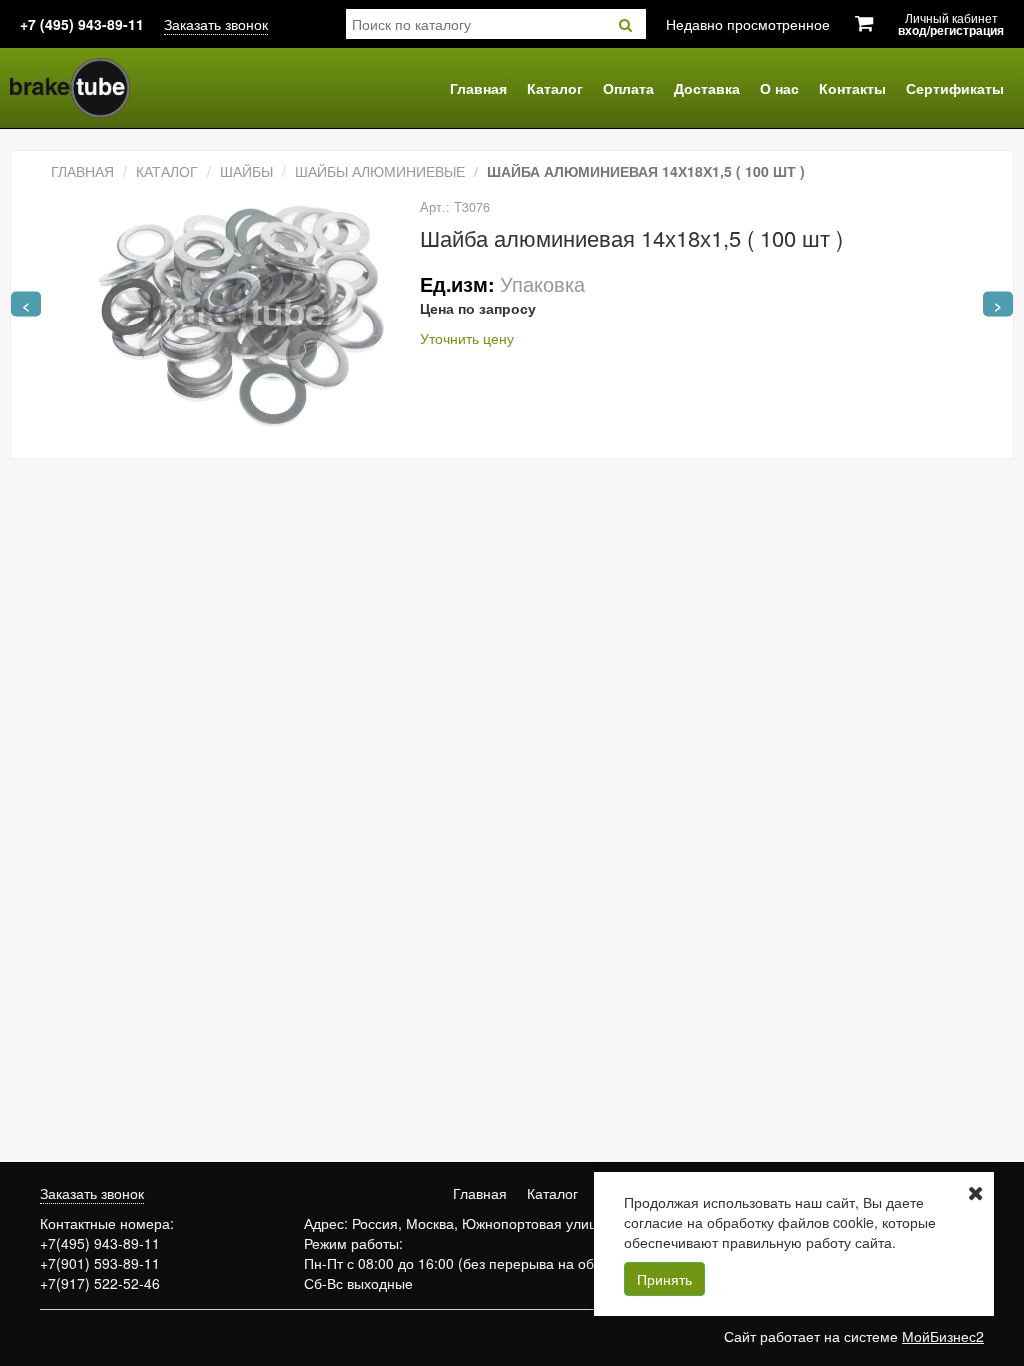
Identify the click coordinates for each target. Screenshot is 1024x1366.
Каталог (555, 88)
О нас (779, 88)
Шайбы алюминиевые (380, 171)
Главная (478, 88)
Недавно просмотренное (748, 24)
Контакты (852, 88)
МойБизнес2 (943, 1336)
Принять (664, 1279)
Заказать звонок (216, 24)
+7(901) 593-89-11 (100, 1263)
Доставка (707, 88)
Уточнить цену (467, 338)
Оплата (628, 88)
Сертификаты (955, 88)
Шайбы (246, 171)
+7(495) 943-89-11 (100, 1243)
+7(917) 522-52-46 (100, 1283)
